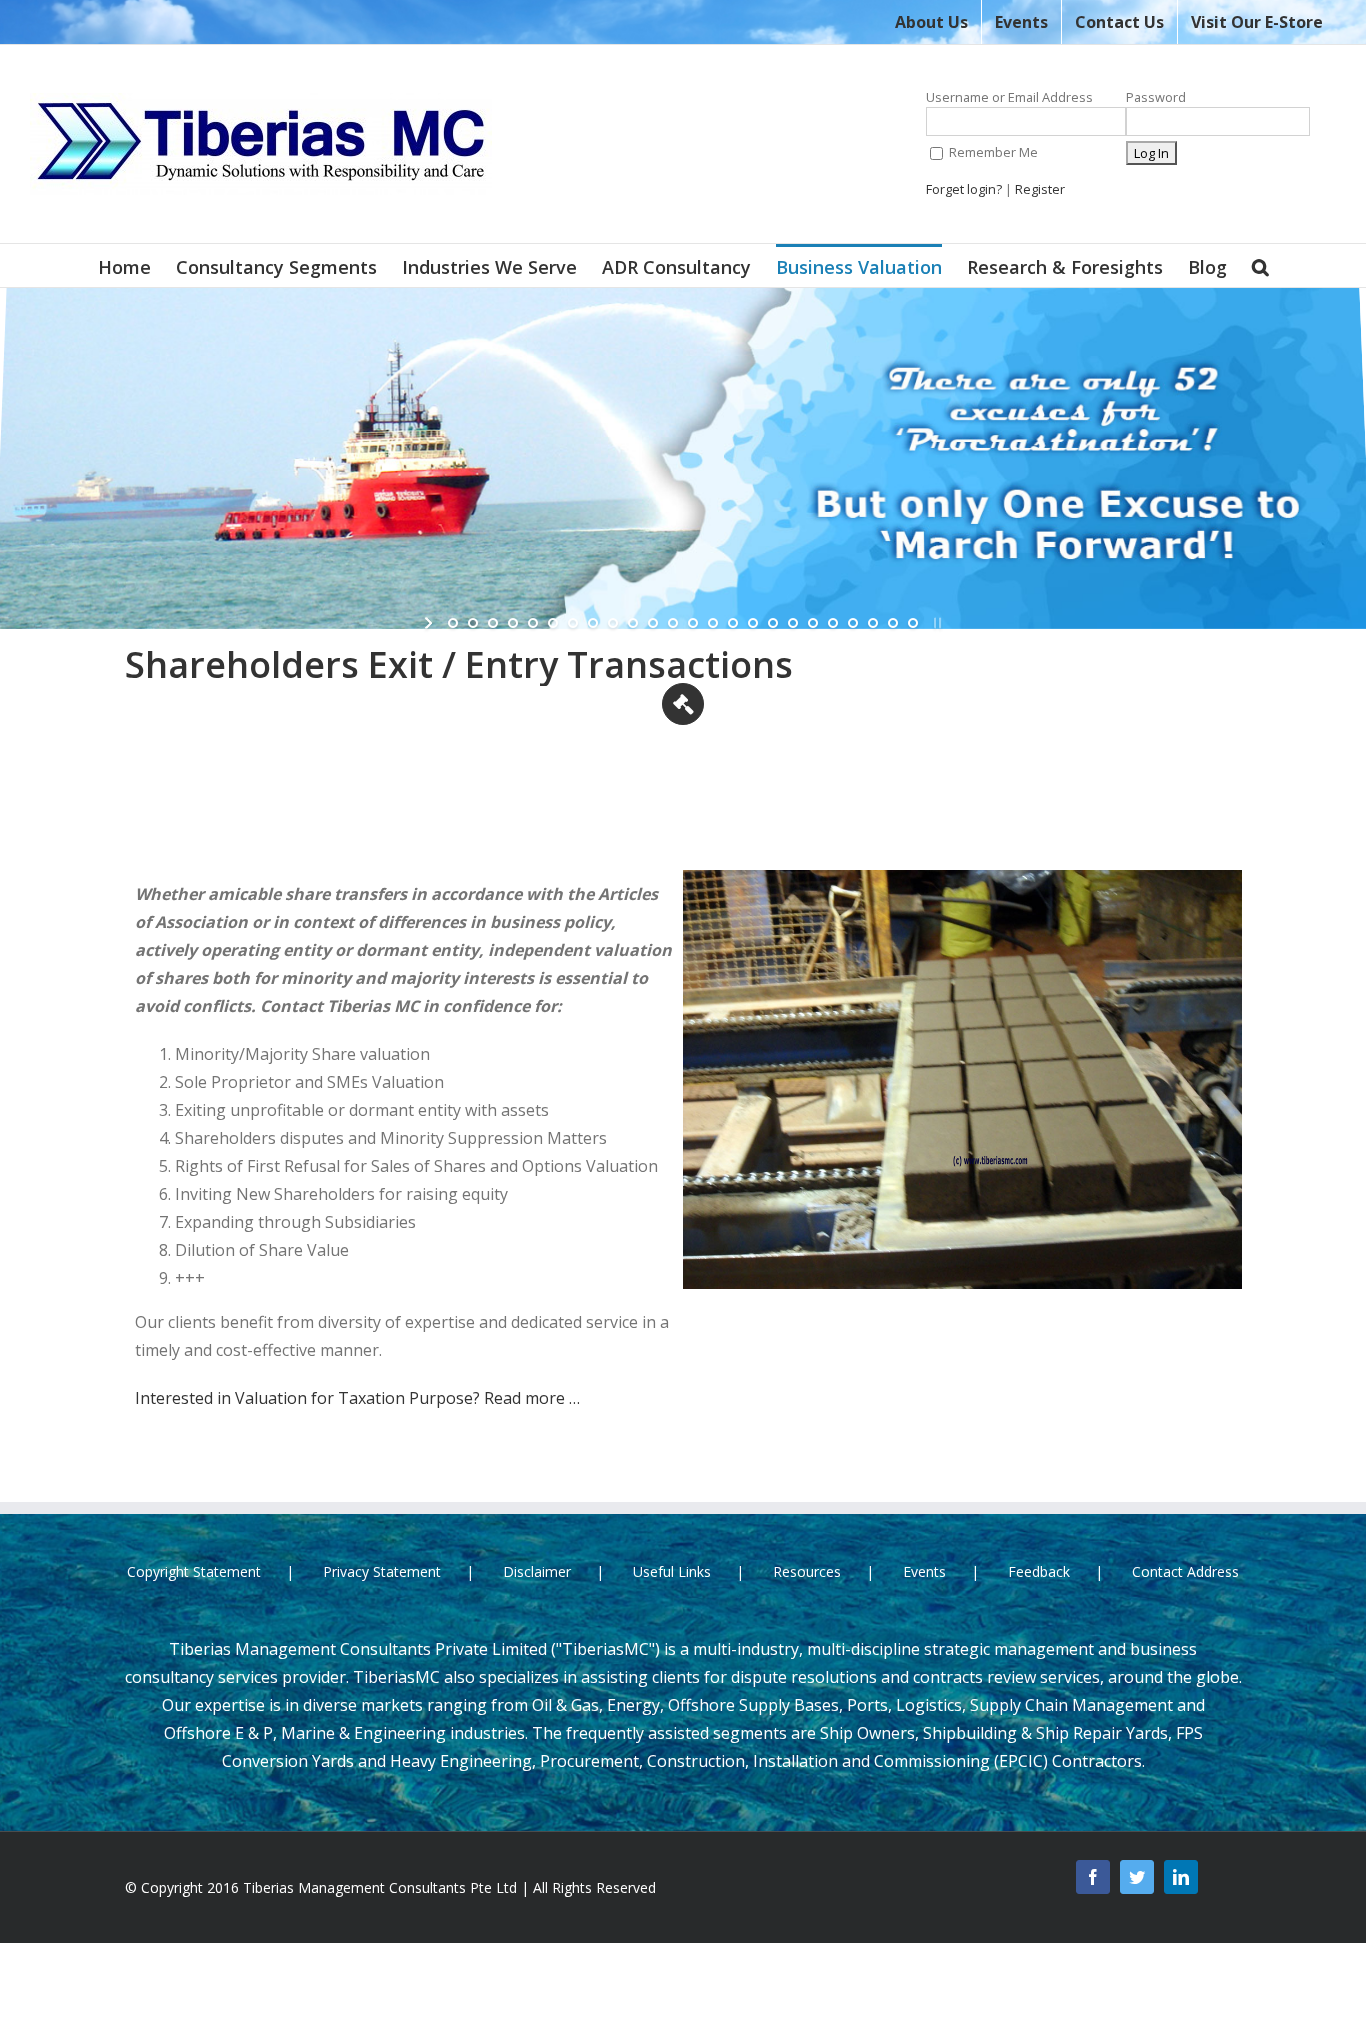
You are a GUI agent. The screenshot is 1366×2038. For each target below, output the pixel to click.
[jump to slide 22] (873, 623)
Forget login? (964, 189)
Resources (807, 1571)
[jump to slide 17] (773, 623)
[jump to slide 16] (753, 623)
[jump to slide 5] (533, 623)
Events (924, 1571)
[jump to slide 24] (913, 623)
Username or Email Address (1009, 97)
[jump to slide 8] (593, 623)
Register (1040, 189)
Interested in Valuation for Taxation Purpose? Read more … (357, 1398)
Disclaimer (537, 1571)
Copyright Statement (194, 1571)
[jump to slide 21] (853, 623)
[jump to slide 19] (813, 623)
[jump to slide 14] (713, 623)
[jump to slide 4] (513, 623)
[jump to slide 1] (453, 623)
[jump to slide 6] (553, 623)
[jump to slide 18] (793, 623)
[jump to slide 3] (493, 623)
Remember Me (992, 152)
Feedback (1039, 1571)
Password (1156, 97)
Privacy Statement (382, 1571)
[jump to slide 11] (653, 623)
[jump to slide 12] (673, 623)
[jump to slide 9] (613, 623)
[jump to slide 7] (573, 623)
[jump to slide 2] (473, 623)
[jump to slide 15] (733, 623)
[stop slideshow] (935, 623)
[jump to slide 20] (833, 623)
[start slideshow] (430, 623)
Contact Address (1185, 1571)
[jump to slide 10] (633, 623)
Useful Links (672, 1571)
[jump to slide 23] (893, 623)
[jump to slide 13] (693, 623)
